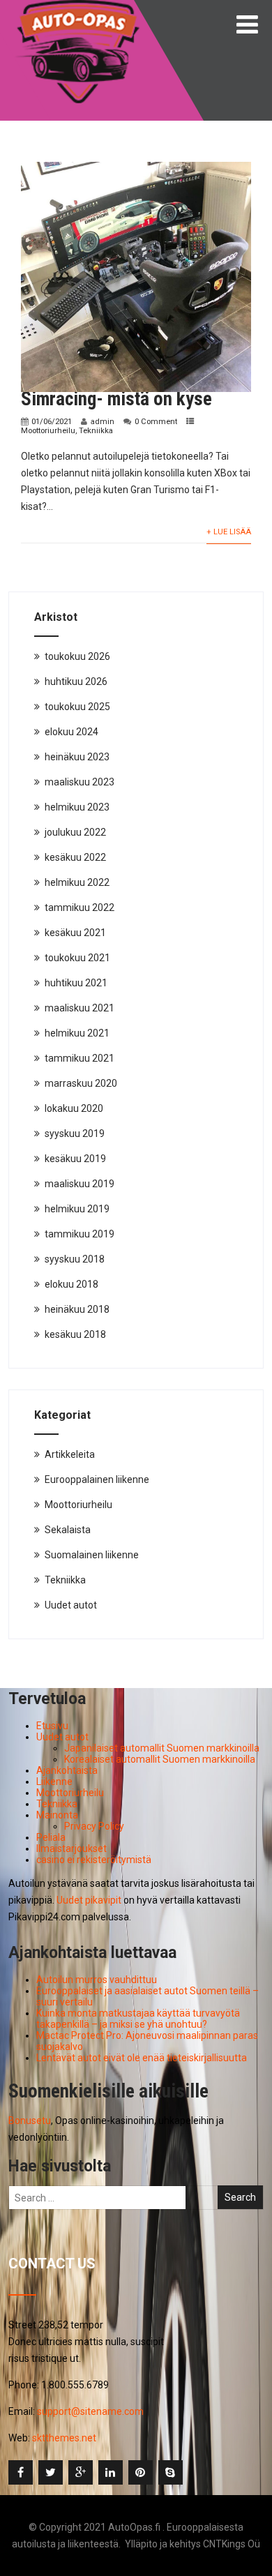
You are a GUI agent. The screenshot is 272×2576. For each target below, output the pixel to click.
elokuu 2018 (71, 1284)
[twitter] (51, 2472)
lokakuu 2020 (74, 1108)
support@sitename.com (90, 2411)
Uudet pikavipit (89, 1900)
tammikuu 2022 (80, 907)
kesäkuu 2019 (75, 1159)
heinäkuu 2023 (77, 757)
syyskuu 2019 (75, 1133)
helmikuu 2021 (77, 1033)
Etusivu (52, 1726)
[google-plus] (81, 2472)
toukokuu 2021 (77, 958)
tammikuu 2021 (80, 1058)
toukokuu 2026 (77, 656)
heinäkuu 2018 (77, 1309)
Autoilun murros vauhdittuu (97, 1980)
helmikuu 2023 (77, 807)
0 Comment (156, 422)
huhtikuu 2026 (76, 681)
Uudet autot (71, 1605)
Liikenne (54, 1782)
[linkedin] (111, 2472)
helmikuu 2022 (77, 882)
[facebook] (21, 2472)
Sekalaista (68, 1530)
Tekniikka (96, 431)
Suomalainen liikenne (92, 1555)
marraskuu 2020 (81, 1083)
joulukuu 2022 (75, 832)
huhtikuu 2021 (76, 983)
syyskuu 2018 (75, 1259)
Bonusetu (30, 2121)
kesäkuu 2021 (75, 933)
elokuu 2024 (71, 732)
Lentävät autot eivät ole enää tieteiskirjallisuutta (142, 2058)
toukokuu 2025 (77, 707)
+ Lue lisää (229, 532)
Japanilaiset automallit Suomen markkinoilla (162, 1748)
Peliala (51, 1837)
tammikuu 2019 (80, 1234)
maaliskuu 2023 (80, 782)
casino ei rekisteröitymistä (94, 1860)
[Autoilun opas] (78, 6)
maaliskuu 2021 (80, 1008)
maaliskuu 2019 (80, 1184)
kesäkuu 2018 (75, 1334)
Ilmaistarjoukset (71, 1848)
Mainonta (57, 1815)
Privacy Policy (94, 1826)
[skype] (171, 2472)
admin (103, 422)
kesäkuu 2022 (75, 857)
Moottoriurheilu (48, 431)
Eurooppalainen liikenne (97, 1479)
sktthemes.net (64, 2438)
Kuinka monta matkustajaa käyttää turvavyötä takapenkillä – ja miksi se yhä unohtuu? (138, 2019)
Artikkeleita (70, 1454)
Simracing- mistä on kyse (116, 399)
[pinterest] (141, 2472)
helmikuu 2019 (77, 1209)
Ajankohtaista (67, 1770)
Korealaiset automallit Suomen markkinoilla (160, 1759)
